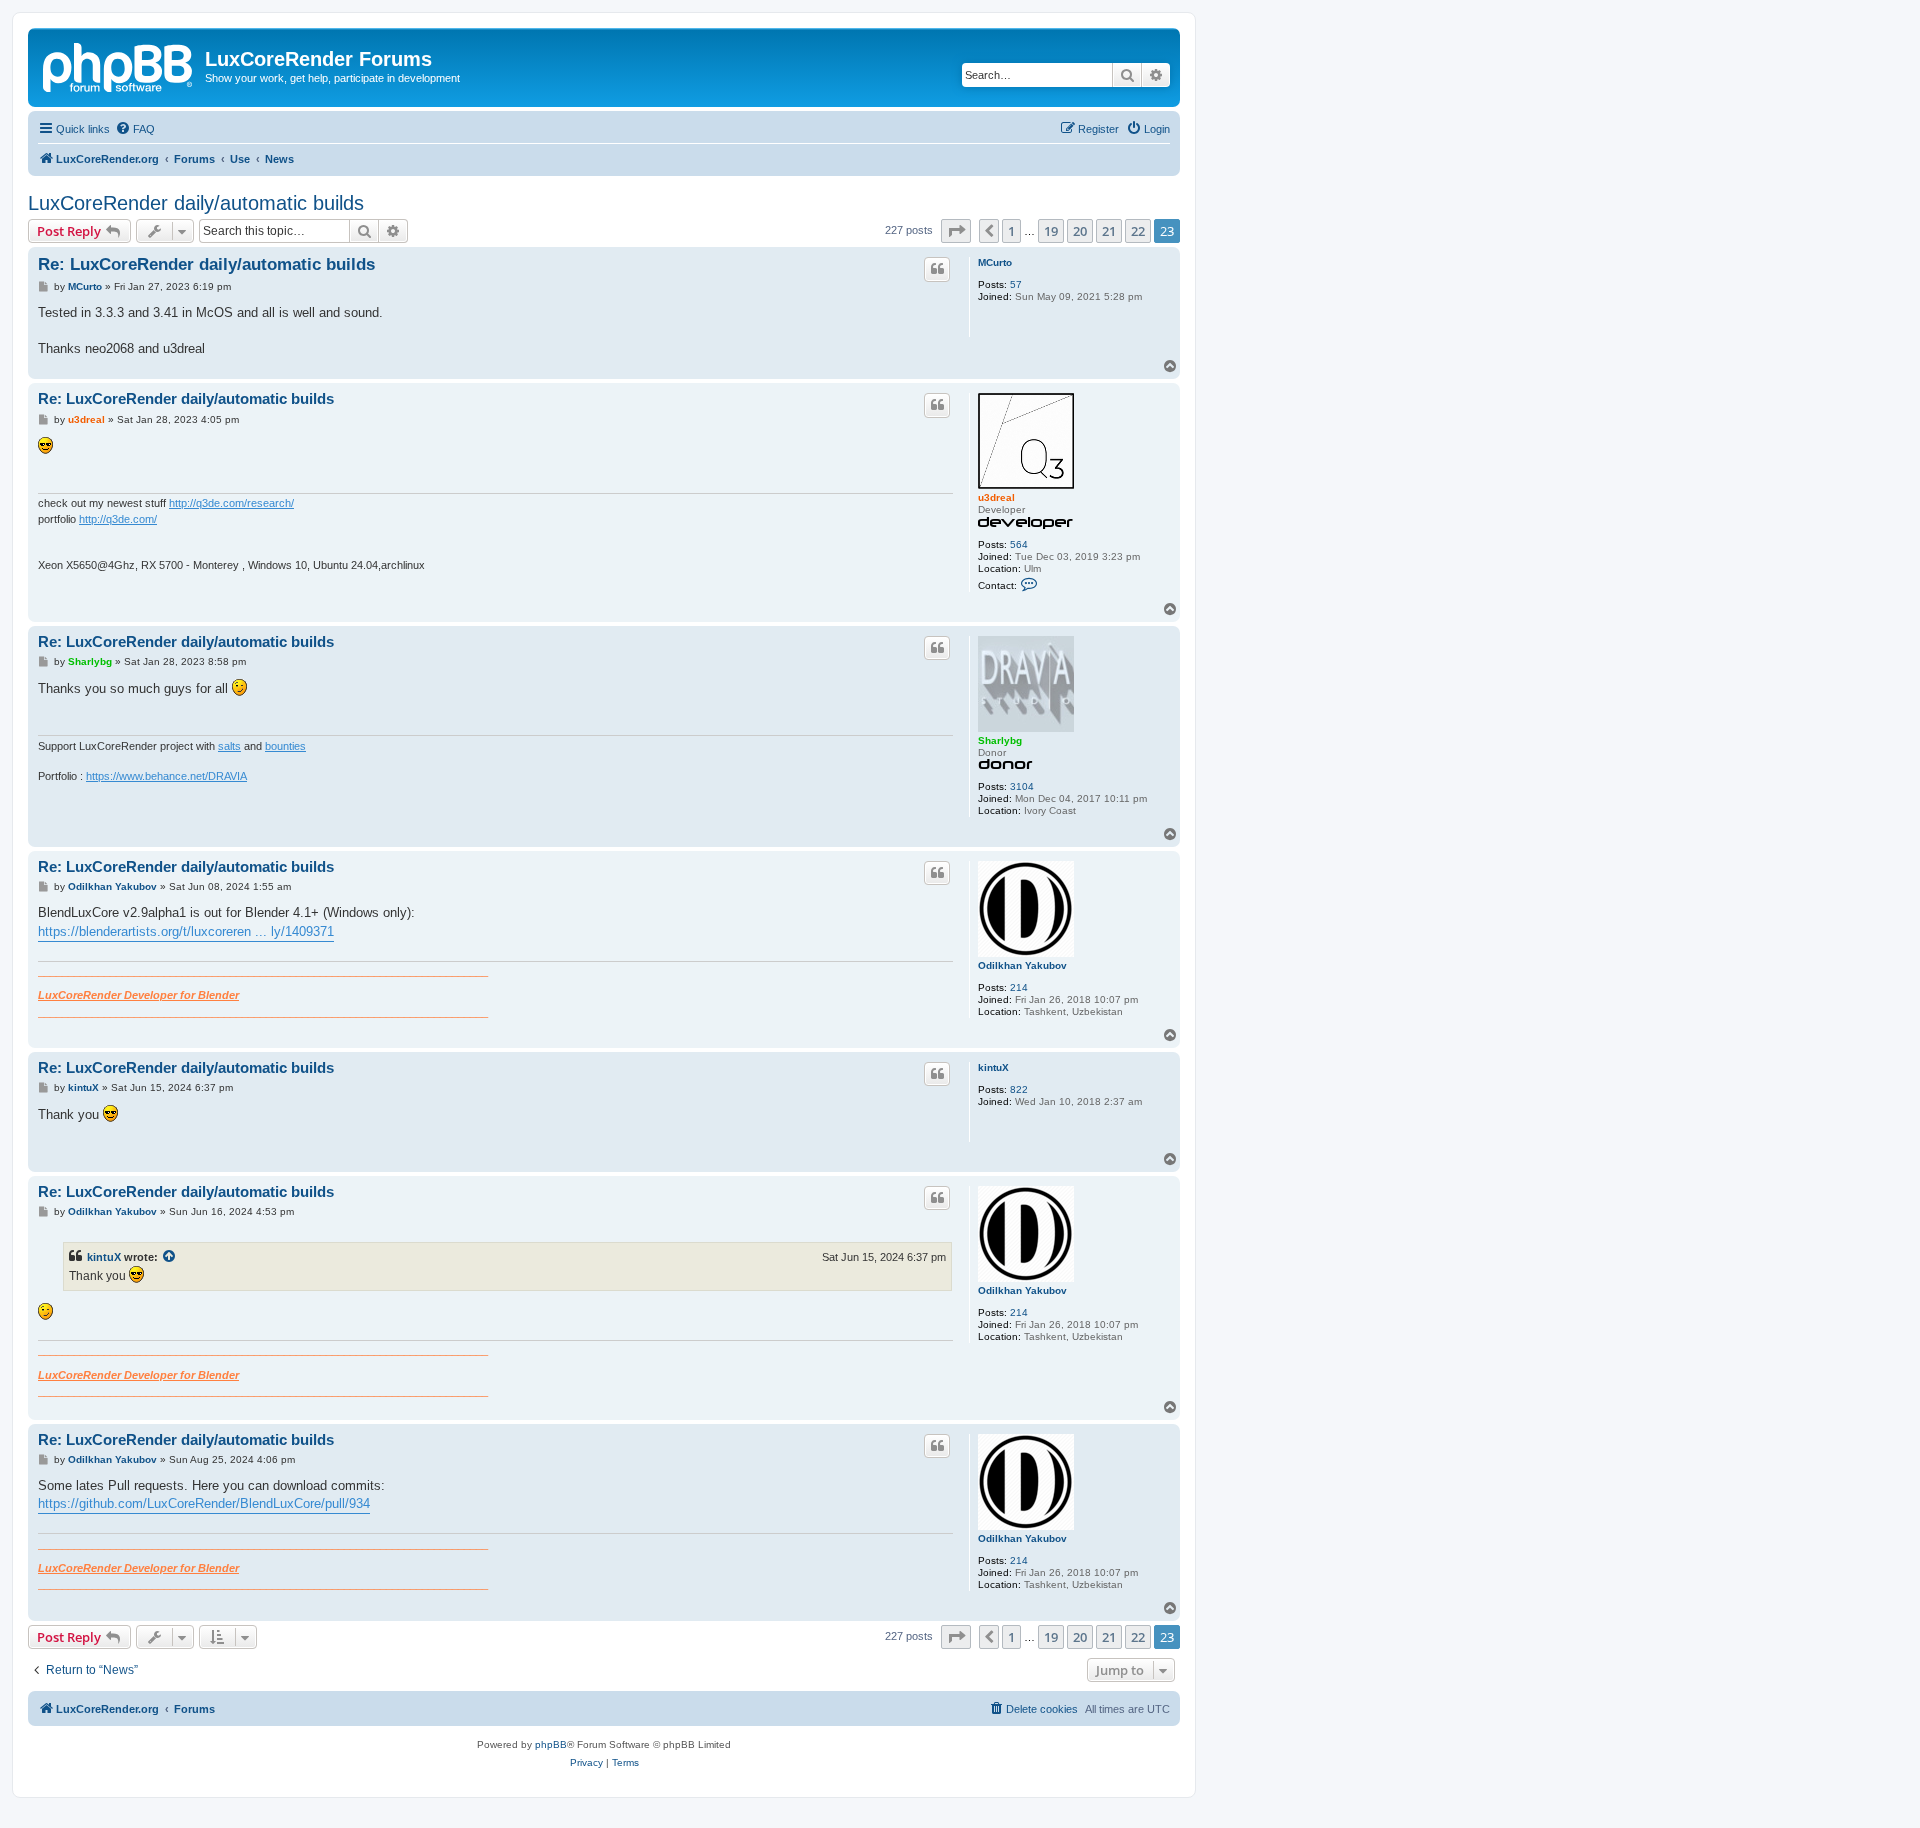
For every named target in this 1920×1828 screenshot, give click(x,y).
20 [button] (1080, 231)
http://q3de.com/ (118, 519)
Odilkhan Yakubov (1022, 965)
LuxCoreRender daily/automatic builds (196, 203)
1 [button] (1011, 231)
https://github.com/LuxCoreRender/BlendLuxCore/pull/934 (204, 1503)
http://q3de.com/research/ (231, 503)
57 (1016, 284)
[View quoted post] (170, 1257)
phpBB (551, 1744)
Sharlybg (1000, 740)
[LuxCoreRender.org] (119, 65)
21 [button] (1109, 231)
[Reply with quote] (937, 269)
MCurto (995, 262)
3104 (1022, 786)
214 (1019, 987)
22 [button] (1138, 231)
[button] (956, 231)
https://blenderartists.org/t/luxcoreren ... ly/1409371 (186, 931)
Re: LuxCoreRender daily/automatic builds (206, 264)
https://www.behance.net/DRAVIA (166, 776)
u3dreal (996, 497)
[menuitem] (135, 129)
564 (1019, 544)
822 (1019, 1089)
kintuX (993, 1067)
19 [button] (1051, 231)
